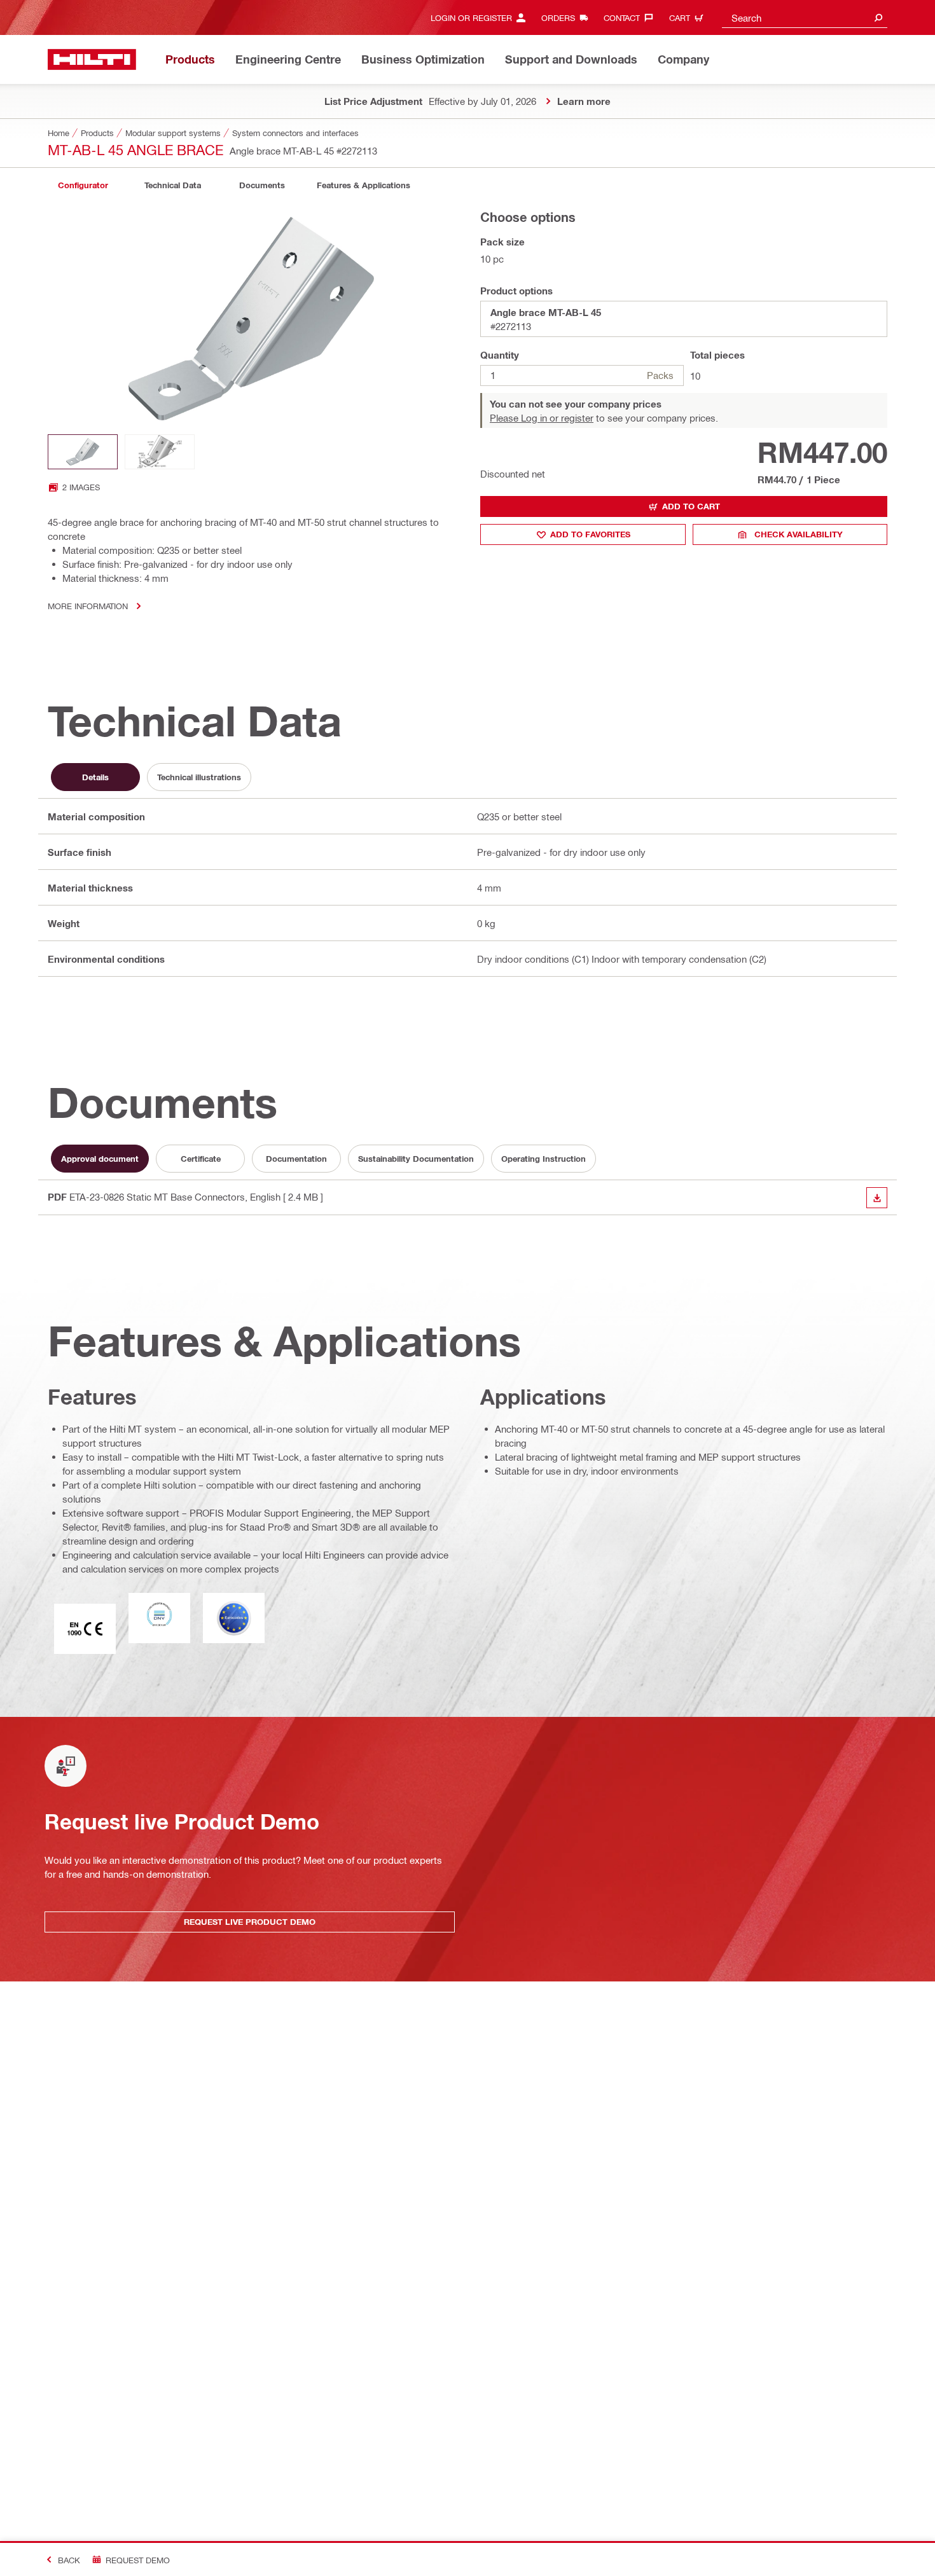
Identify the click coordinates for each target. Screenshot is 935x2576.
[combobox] (805, 17)
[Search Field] (878, 17)
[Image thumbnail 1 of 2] (83, 452)
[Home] (92, 59)
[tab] (83, 185)
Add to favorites (590, 534)
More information (88, 606)
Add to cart (691, 506)
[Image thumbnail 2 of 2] (160, 452)
